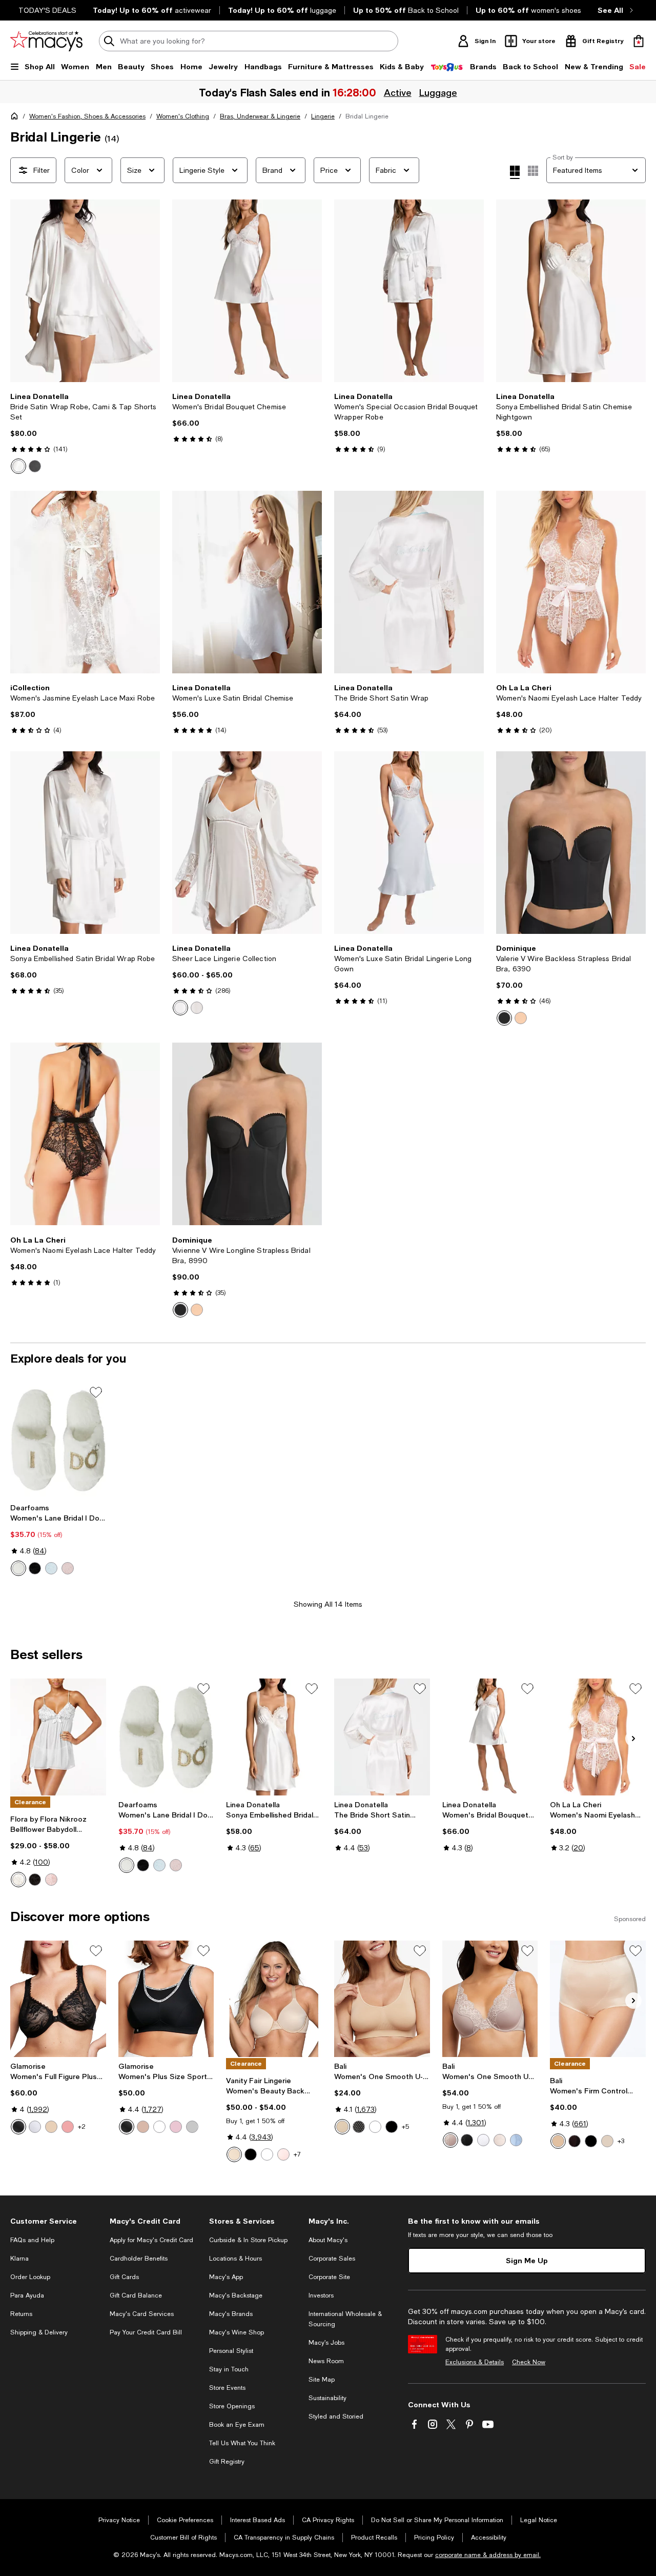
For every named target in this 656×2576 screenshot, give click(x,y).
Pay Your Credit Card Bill (146, 2332)
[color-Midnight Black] (251, 2154)
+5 (405, 2127)
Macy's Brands (231, 2314)
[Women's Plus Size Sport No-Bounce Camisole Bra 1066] (166, 1999)
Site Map (322, 2380)
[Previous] (23, 291)
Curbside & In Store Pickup (248, 2240)
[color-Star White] (267, 2154)
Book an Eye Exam (237, 2425)
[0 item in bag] (639, 41)
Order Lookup (30, 2277)
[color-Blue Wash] (51, 1568)
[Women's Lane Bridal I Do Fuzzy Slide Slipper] (58, 1441)
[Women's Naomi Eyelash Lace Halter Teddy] (571, 582)
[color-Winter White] (180, 1008)
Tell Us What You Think (242, 2443)
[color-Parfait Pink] (176, 2127)
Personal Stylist (231, 2351)
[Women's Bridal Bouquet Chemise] (247, 291)
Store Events (227, 2388)
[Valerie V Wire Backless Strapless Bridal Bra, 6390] (571, 843)
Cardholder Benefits (139, 2259)
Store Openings (232, 2406)
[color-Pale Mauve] (68, 1568)
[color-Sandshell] (500, 2140)
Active (397, 92)
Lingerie (323, 116)
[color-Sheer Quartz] (283, 2154)
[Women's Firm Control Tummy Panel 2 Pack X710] (598, 1999)
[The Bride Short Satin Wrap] (409, 582)
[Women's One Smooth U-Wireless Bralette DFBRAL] (382, 1999)
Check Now (529, 2362)
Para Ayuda (27, 2295)
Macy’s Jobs (326, 2343)
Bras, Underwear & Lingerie (260, 116)
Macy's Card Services (142, 2314)
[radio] (18, 466)
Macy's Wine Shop (237, 2332)
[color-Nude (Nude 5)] (342, 2127)
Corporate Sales (332, 2259)
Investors (321, 2295)
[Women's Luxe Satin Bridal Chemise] (247, 582)
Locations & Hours (235, 2259)
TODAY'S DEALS (47, 10)
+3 (621, 2141)
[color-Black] (504, 1018)
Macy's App (226, 2277)
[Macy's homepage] (16, 118)
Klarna (19, 2259)
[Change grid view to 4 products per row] (515, 172)
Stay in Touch (229, 2369)
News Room (326, 2361)
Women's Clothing (183, 116)
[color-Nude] (558, 2141)
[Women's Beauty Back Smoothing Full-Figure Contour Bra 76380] (274, 1999)
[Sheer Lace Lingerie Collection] (247, 843)
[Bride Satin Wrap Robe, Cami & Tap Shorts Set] (85, 291)
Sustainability (327, 2398)
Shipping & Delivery (39, 2332)
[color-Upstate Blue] (516, 2140)
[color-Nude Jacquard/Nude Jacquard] (607, 2141)
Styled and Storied (336, 2417)
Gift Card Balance (136, 2295)
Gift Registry (227, 2462)
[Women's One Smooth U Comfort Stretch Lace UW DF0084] (490, 1999)
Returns (21, 2314)
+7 (297, 2154)
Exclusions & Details (475, 2362)
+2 (82, 2127)
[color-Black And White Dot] (359, 2127)
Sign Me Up (527, 2260)
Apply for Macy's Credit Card (151, 2240)
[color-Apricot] (68, 2127)
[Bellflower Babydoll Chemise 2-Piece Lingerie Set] (58, 1737)
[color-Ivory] (18, 1880)
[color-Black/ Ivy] (35, 466)
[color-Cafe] (51, 2127)
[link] (85, 433)
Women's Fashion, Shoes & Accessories (87, 116)
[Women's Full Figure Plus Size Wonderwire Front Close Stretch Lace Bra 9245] (58, 1999)
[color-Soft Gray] (192, 2127)
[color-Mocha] (521, 1018)
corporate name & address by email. (488, 2555)
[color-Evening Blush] (450, 2140)
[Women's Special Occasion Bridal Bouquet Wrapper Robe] (409, 291)
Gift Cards (124, 2277)
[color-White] (197, 1008)
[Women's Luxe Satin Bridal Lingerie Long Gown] (409, 843)
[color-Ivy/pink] (18, 466)
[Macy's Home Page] (46, 41)
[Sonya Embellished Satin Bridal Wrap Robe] (85, 843)
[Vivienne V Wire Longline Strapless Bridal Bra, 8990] (247, 1134)
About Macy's (328, 2240)
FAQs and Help (32, 2240)
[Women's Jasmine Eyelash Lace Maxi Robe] (85, 582)
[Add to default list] (96, 1392)
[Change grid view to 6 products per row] (533, 171)
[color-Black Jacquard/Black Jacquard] (575, 2141)
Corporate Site (329, 2277)
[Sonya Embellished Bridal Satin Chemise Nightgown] (571, 291)
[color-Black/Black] (591, 2141)
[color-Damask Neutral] (234, 2154)
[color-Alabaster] (18, 1568)
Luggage (437, 92)
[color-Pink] (51, 1880)
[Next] (148, 291)
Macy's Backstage (236, 2295)
